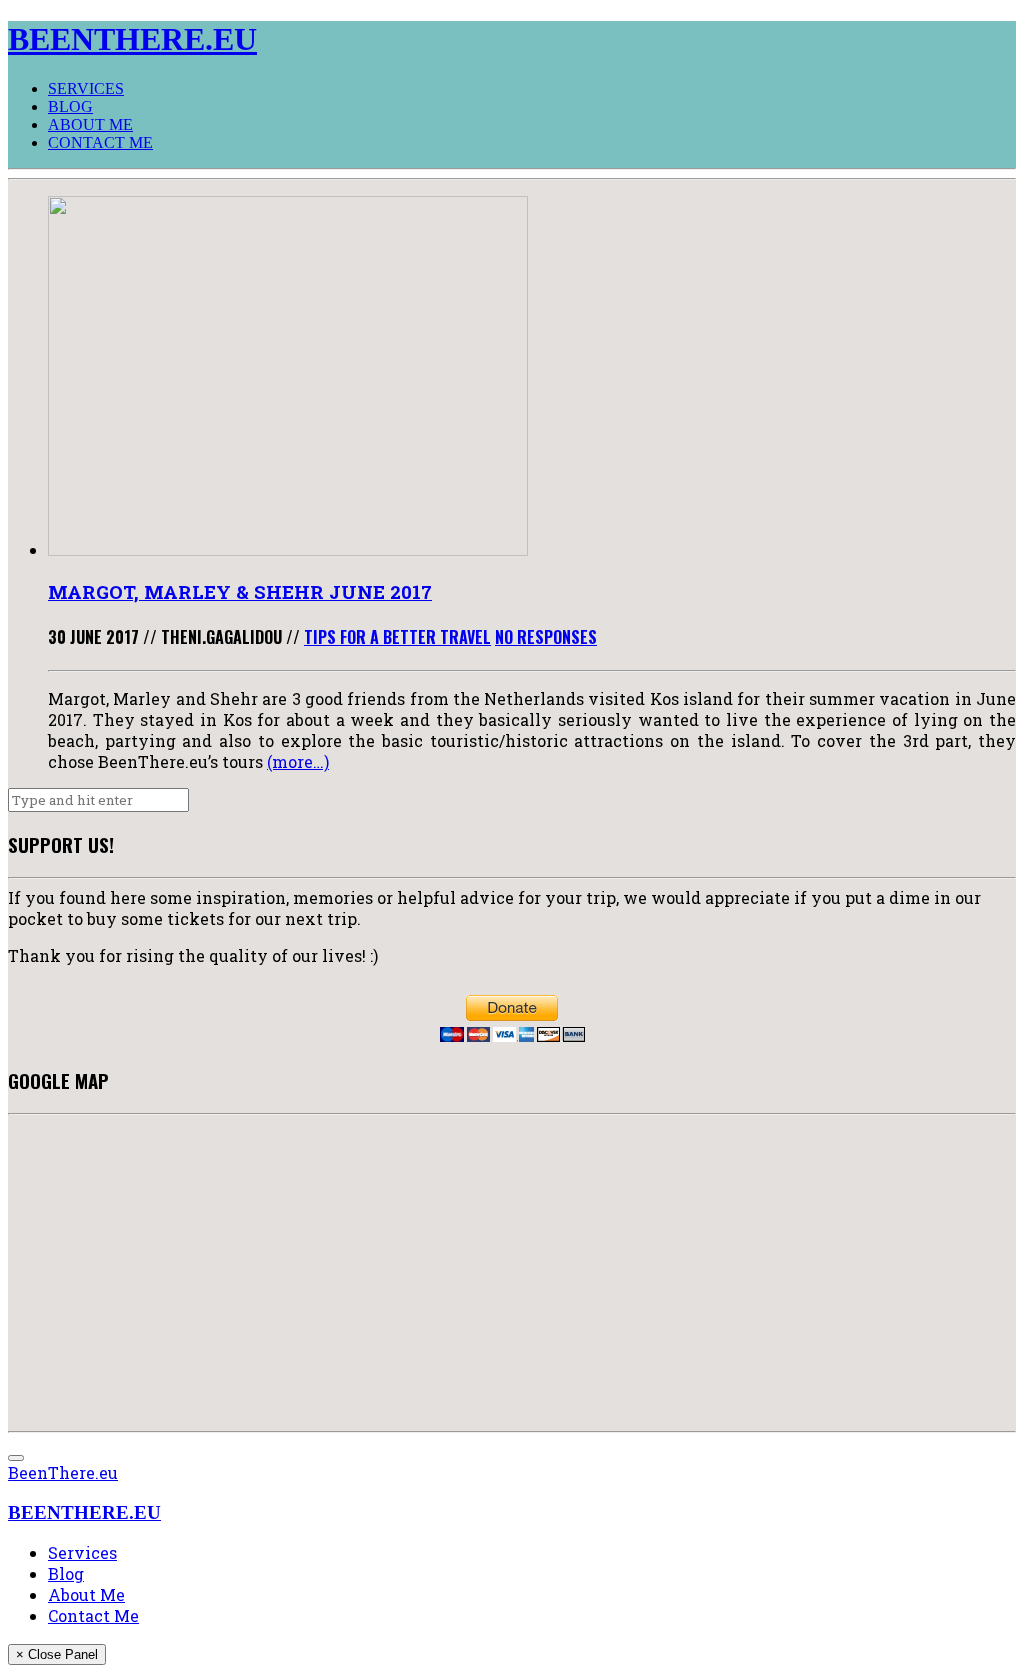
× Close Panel (57, 1654)
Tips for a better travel (397, 637)
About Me (90, 124)
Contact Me (100, 142)
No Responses (546, 637)
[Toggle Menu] (16, 1458)
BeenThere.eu (63, 1472)
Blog (70, 106)
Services (86, 88)
